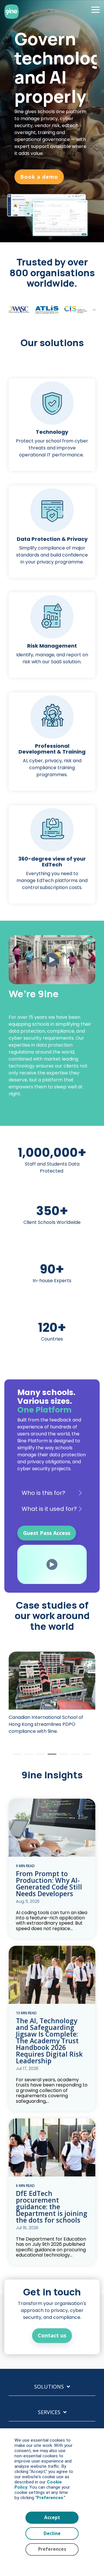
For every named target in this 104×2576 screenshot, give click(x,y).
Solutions (49, 2387)
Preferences (52, 2549)
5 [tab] (62, 1757)
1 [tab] (16, 1757)
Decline (52, 2533)
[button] (95, 9)
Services (49, 2412)
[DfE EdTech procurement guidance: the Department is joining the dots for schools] (52, 2147)
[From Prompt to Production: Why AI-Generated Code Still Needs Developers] (52, 1828)
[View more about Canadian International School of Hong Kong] (52, 1681)
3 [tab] (39, 1757)
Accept (52, 2518)
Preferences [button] (50, 2498)
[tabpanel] (52, 1696)
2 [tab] (27, 1757)
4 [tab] (51, 1757)
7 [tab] (85, 1757)
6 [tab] (74, 1757)
